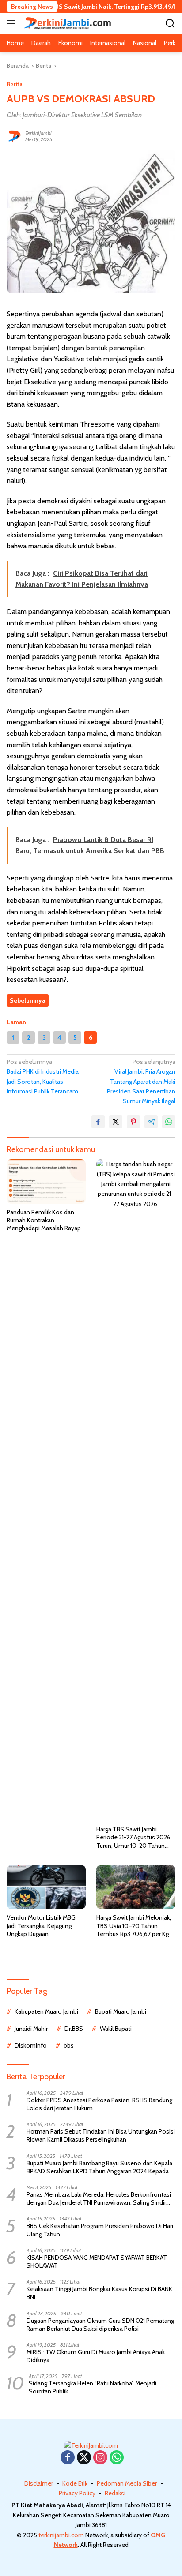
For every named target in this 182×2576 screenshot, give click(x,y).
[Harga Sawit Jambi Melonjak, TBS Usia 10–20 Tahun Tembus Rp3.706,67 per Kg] (136, 1887)
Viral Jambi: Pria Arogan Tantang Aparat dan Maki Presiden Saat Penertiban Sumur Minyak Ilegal (141, 1082)
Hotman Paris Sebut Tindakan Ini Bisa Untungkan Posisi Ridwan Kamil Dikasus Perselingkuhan (101, 2135)
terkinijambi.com (61, 2535)
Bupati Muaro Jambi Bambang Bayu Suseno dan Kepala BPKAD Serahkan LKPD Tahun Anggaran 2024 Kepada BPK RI (99, 2167)
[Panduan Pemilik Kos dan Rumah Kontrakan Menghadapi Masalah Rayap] (46, 1181)
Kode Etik (75, 2483)
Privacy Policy (77, 2493)
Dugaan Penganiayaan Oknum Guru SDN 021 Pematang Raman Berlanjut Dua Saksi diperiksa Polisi (100, 2325)
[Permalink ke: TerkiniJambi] (14, 135)
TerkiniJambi (38, 133)
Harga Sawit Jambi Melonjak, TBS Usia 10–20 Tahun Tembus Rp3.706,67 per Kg (134, 1925)
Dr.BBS (74, 2029)
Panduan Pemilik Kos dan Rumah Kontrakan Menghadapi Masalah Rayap (44, 1220)
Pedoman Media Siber (127, 2483)
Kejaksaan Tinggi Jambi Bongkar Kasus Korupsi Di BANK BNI (99, 2293)
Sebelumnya (28, 1000)
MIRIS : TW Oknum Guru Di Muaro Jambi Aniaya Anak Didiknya (96, 2356)
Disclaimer (39, 2483)
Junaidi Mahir (31, 2029)
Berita (15, 84)
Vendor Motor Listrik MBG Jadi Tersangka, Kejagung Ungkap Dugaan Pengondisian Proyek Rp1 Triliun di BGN (41, 1926)
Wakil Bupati (116, 2029)
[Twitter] (84, 2458)
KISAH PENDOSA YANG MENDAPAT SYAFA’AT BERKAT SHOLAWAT (97, 2261)
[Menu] (13, 23)
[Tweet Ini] (116, 1122)
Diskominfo (31, 2045)
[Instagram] (100, 2458)
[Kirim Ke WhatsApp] (169, 1122)
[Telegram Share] (151, 1122)
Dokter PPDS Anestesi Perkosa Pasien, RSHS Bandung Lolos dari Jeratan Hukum (99, 2104)
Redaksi (115, 2493)
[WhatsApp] (117, 2458)
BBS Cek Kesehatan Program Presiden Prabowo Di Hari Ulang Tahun (100, 2230)
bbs (69, 2045)
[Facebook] (68, 2458)
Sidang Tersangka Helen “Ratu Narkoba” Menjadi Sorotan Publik (93, 2387)
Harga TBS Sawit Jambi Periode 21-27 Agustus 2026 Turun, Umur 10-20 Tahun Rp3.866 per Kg (133, 1837)
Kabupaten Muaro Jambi (46, 2011)
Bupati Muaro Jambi (121, 2011)
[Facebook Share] (98, 1122)
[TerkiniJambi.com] (66, 23)
